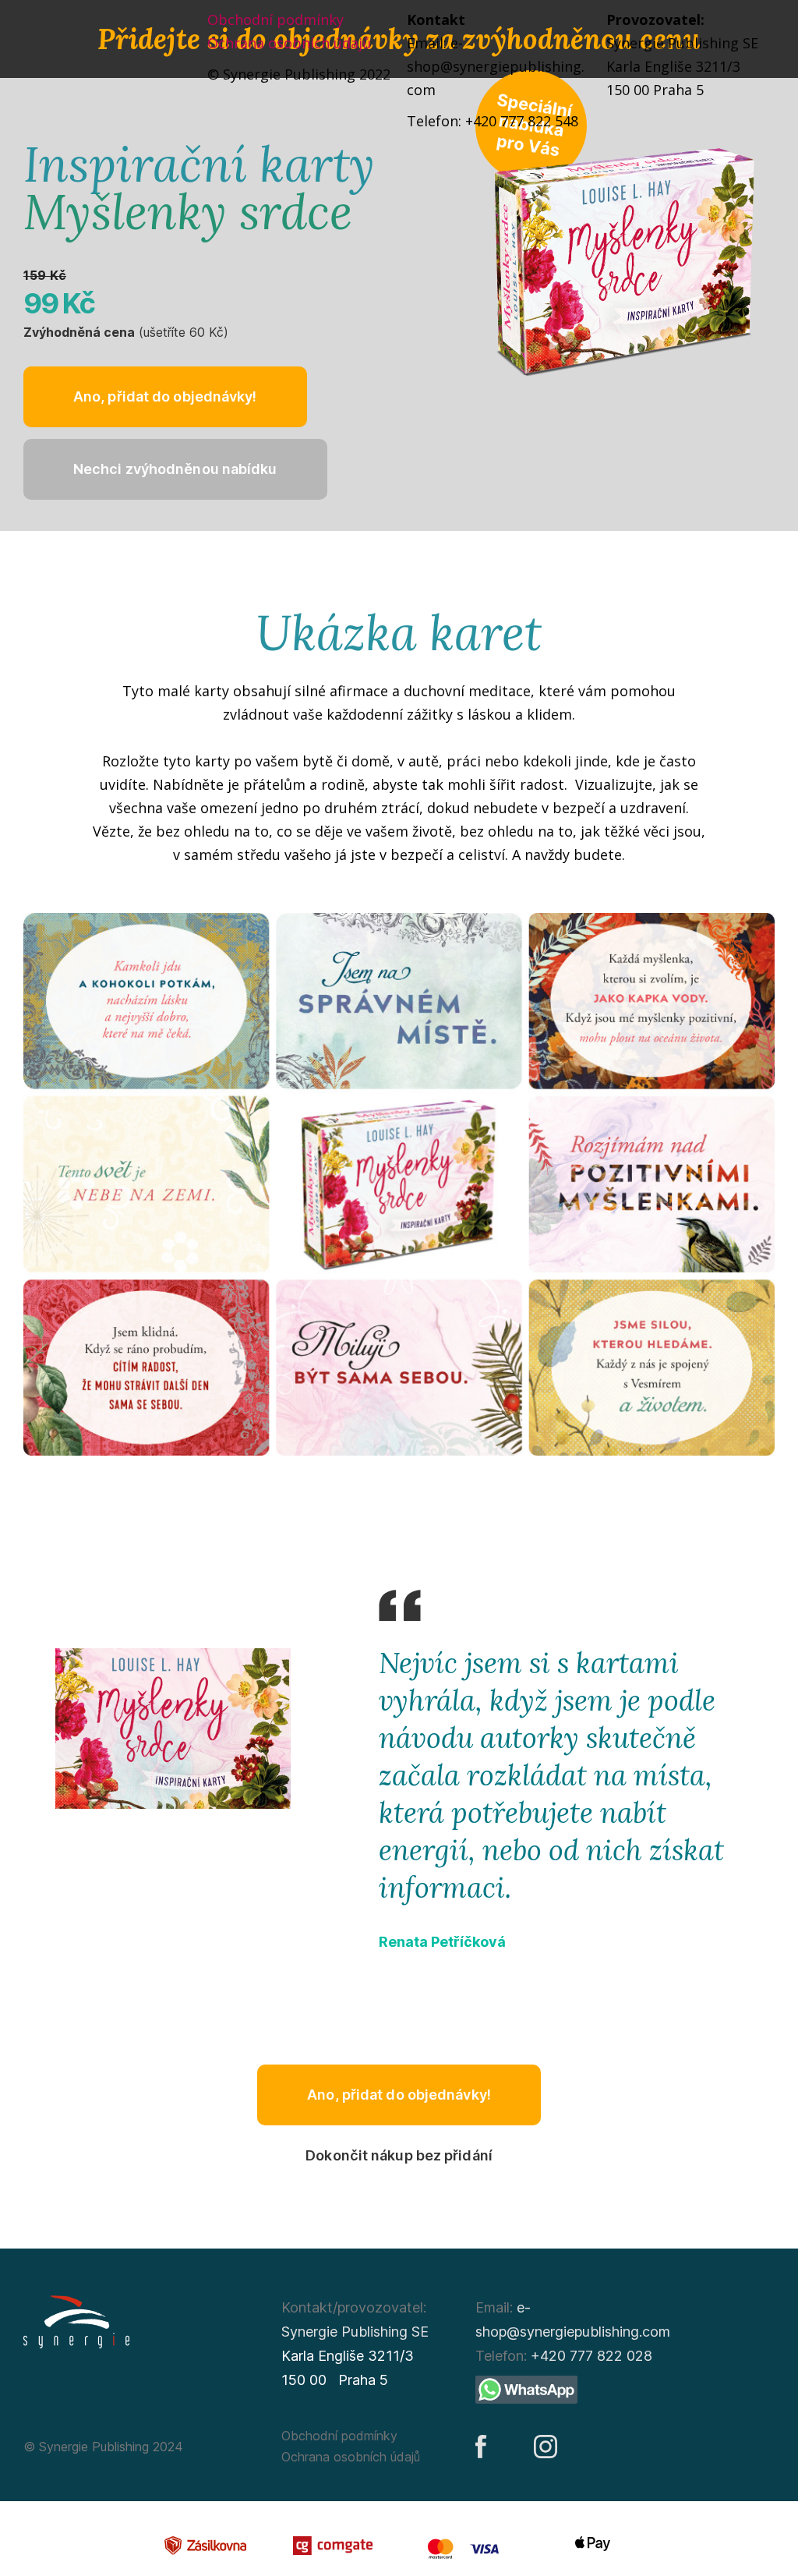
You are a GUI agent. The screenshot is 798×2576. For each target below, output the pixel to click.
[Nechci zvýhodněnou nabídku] (175, 469)
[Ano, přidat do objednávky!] (165, 397)
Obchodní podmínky (275, 19)
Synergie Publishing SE (355, 2332)
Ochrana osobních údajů (289, 43)
